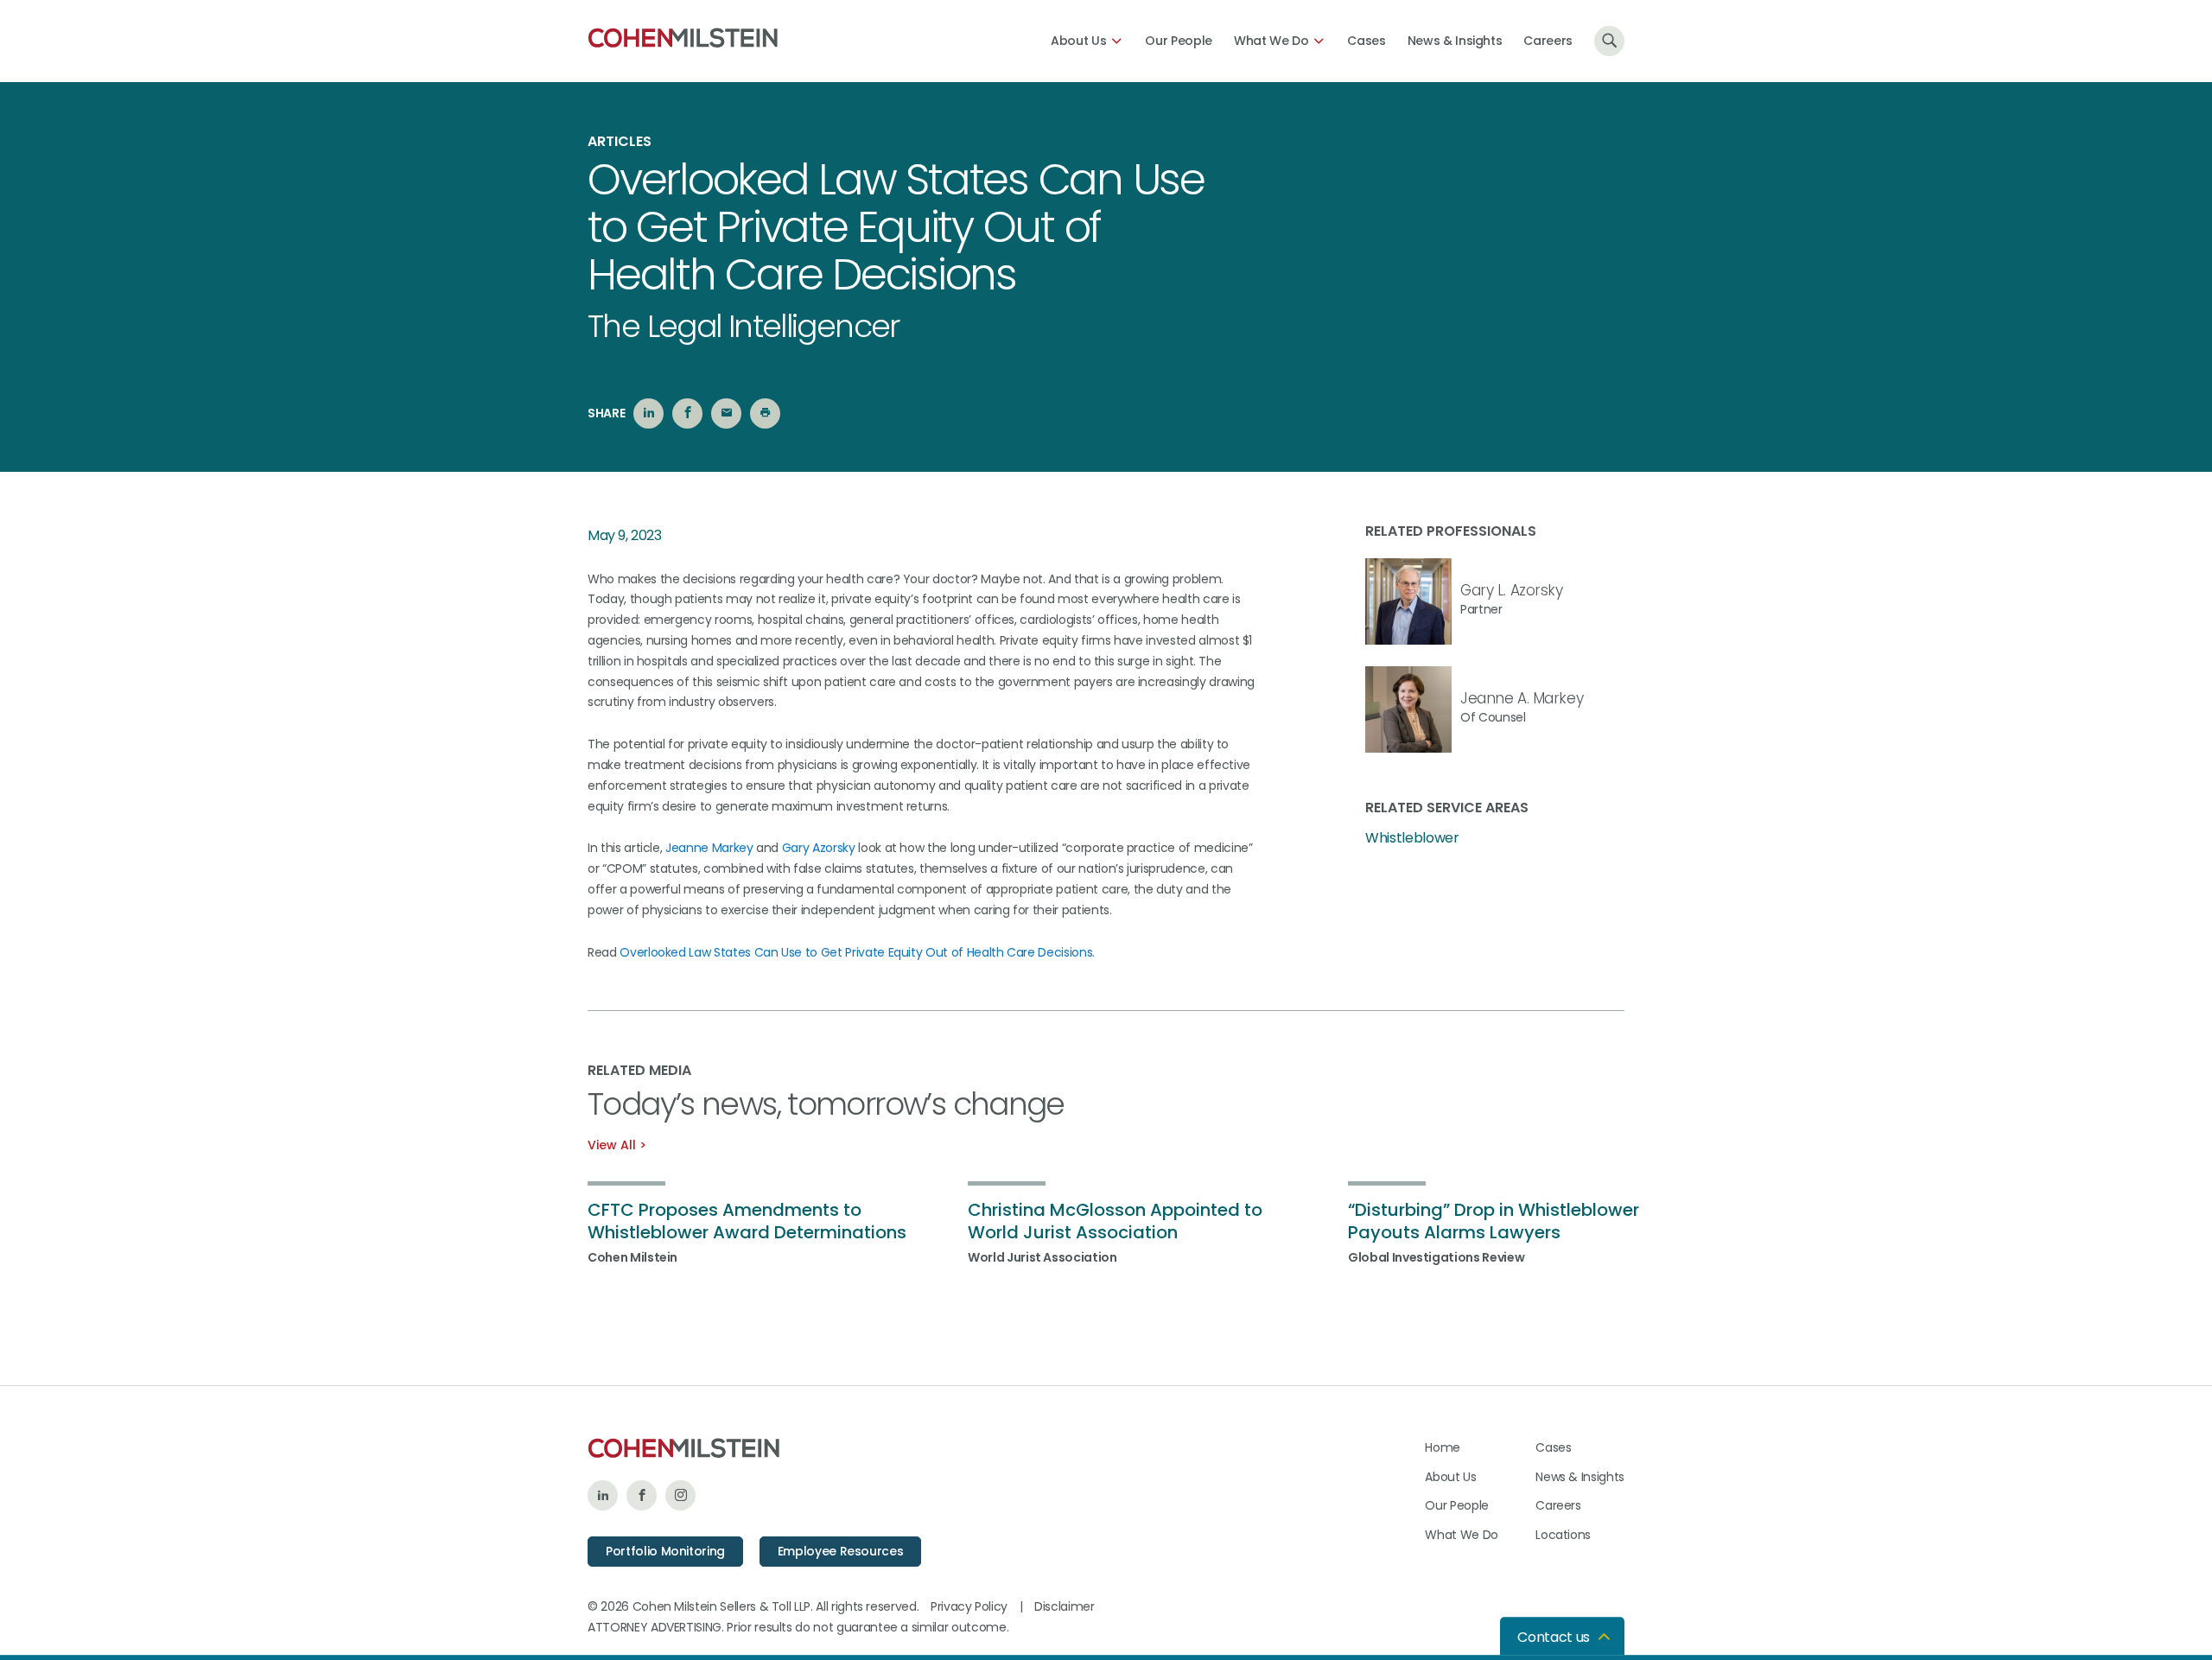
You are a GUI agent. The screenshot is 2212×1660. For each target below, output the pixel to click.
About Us (1078, 41)
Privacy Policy (969, 1606)
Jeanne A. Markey (1522, 698)
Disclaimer (1065, 1606)
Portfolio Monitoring (665, 1551)
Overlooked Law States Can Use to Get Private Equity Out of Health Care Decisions (856, 952)
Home (1443, 1447)
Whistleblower (1412, 838)
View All (612, 1145)
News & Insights (1455, 41)
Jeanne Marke (706, 848)
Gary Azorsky (819, 848)
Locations (1563, 1535)
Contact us (1554, 1637)
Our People (1179, 41)
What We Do (1271, 41)
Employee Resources (841, 1551)
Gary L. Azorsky (1512, 590)
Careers (1548, 41)
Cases (1366, 41)
